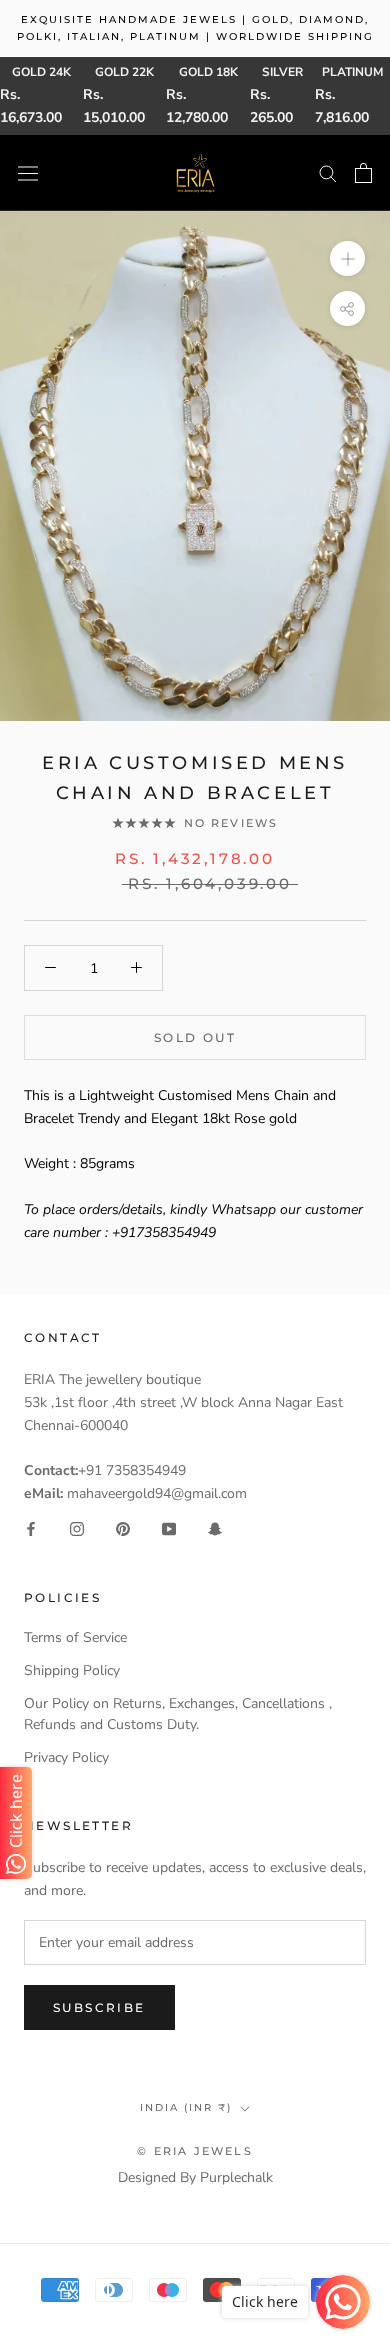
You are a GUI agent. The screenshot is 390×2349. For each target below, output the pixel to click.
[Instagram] (77, 1527)
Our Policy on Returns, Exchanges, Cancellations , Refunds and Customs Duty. (178, 1714)
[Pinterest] (123, 1527)
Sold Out (195, 1037)
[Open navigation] (28, 172)
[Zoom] (347, 258)
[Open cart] (363, 173)
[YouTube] (169, 1527)
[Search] (328, 172)
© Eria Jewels (195, 2151)
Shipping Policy (72, 1670)
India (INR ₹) (186, 2107)
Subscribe (99, 2007)
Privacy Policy (66, 1757)
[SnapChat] (215, 1527)
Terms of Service (75, 1637)
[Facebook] (31, 1527)
